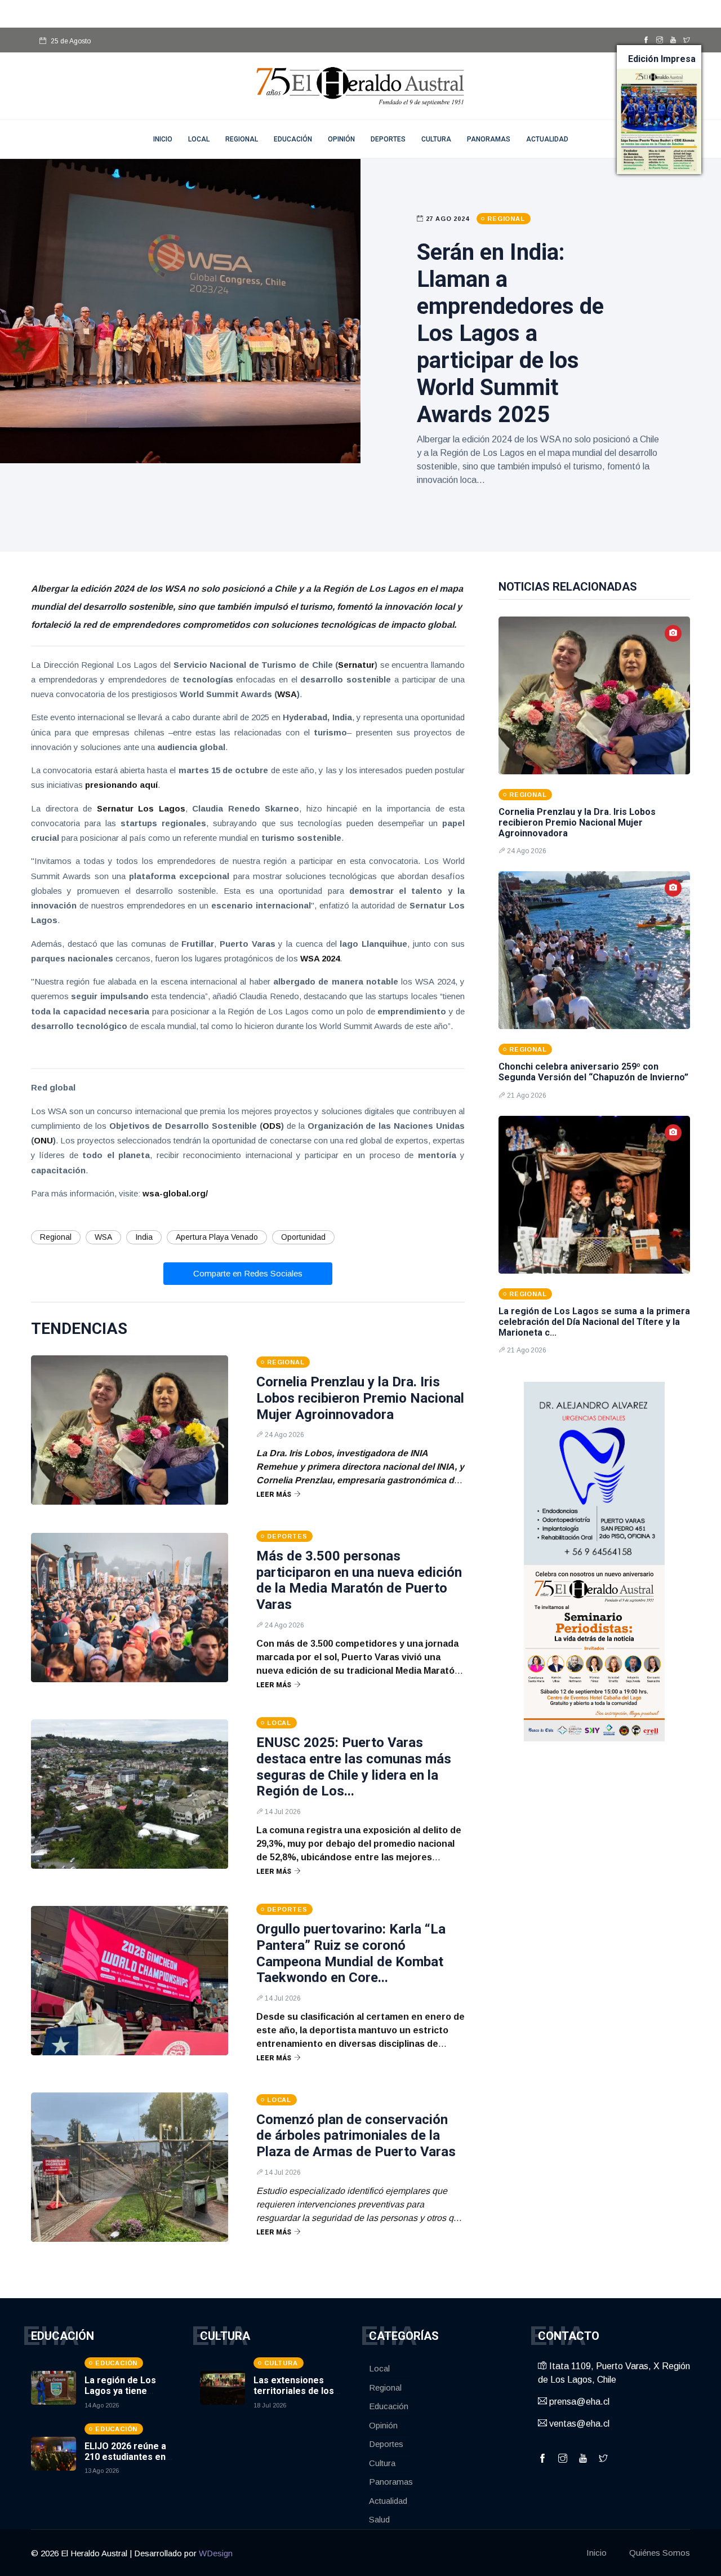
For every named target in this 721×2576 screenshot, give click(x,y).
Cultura (436, 139)
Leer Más (274, 1495)
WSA (103, 1237)
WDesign (216, 2553)
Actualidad (547, 139)
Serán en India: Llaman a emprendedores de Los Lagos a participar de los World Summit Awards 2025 (510, 333)
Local (199, 139)
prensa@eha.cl (578, 2402)
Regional (242, 139)
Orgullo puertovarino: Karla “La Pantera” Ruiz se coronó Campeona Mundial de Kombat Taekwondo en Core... (351, 1953)
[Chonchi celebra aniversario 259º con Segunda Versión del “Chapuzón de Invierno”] (594, 950)
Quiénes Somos (660, 2553)
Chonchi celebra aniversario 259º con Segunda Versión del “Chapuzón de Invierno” (593, 1072)
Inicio (597, 2553)
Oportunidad (303, 1237)
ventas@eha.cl (578, 2424)
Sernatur (356, 665)
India (144, 1237)
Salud (379, 2519)
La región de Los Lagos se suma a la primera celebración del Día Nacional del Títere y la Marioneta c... (594, 1322)
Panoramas (489, 139)
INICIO (163, 139)
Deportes (388, 139)
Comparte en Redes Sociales (248, 1273)
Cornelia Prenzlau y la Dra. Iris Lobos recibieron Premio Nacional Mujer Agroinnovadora (360, 1398)
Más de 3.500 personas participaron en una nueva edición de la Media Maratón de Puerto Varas (359, 1580)
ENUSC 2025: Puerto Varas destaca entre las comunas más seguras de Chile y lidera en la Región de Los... (354, 1767)
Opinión (341, 139)
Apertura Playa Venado (217, 1237)
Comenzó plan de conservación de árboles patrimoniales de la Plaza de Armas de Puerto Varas (356, 2136)
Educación (293, 139)
